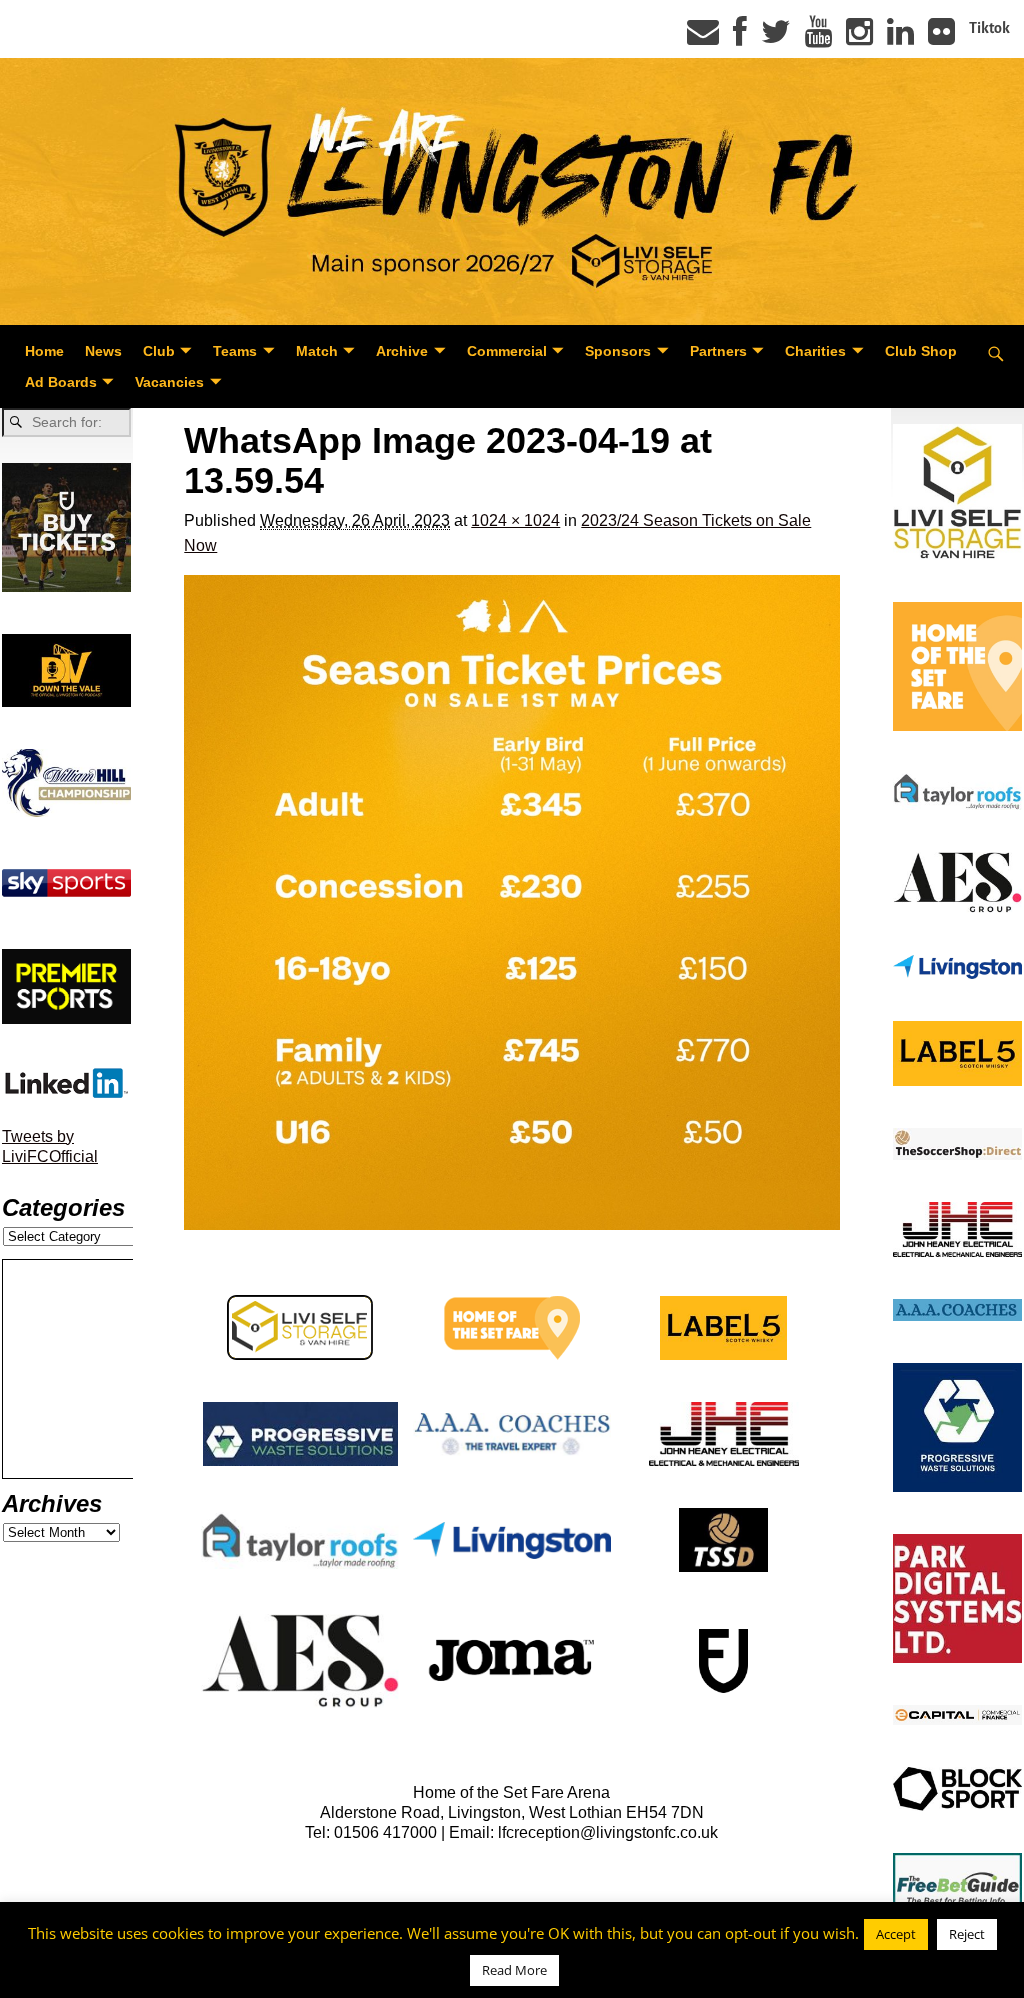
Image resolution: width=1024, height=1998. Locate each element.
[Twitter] (776, 38)
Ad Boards (61, 382)
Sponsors (618, 351)
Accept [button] (896, 1934)
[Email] (703, 38)
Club (159, 351)
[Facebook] (740, 38)
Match (317, 351)
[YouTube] (818, 38)
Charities (815, 351)
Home (44, 351)
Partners (718, 351)
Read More (514, 1970)
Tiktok (989, 28)
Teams (235, 351)
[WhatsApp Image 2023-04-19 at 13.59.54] (511, 902)
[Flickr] (941, 38)
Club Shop (921, 351)
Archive (402, 351)
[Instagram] (859, 38)
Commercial (507, 351)
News (103, 351)
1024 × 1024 (515, 520)
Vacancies (169, 382)
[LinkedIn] (900, 38)
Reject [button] (967, 1934)
